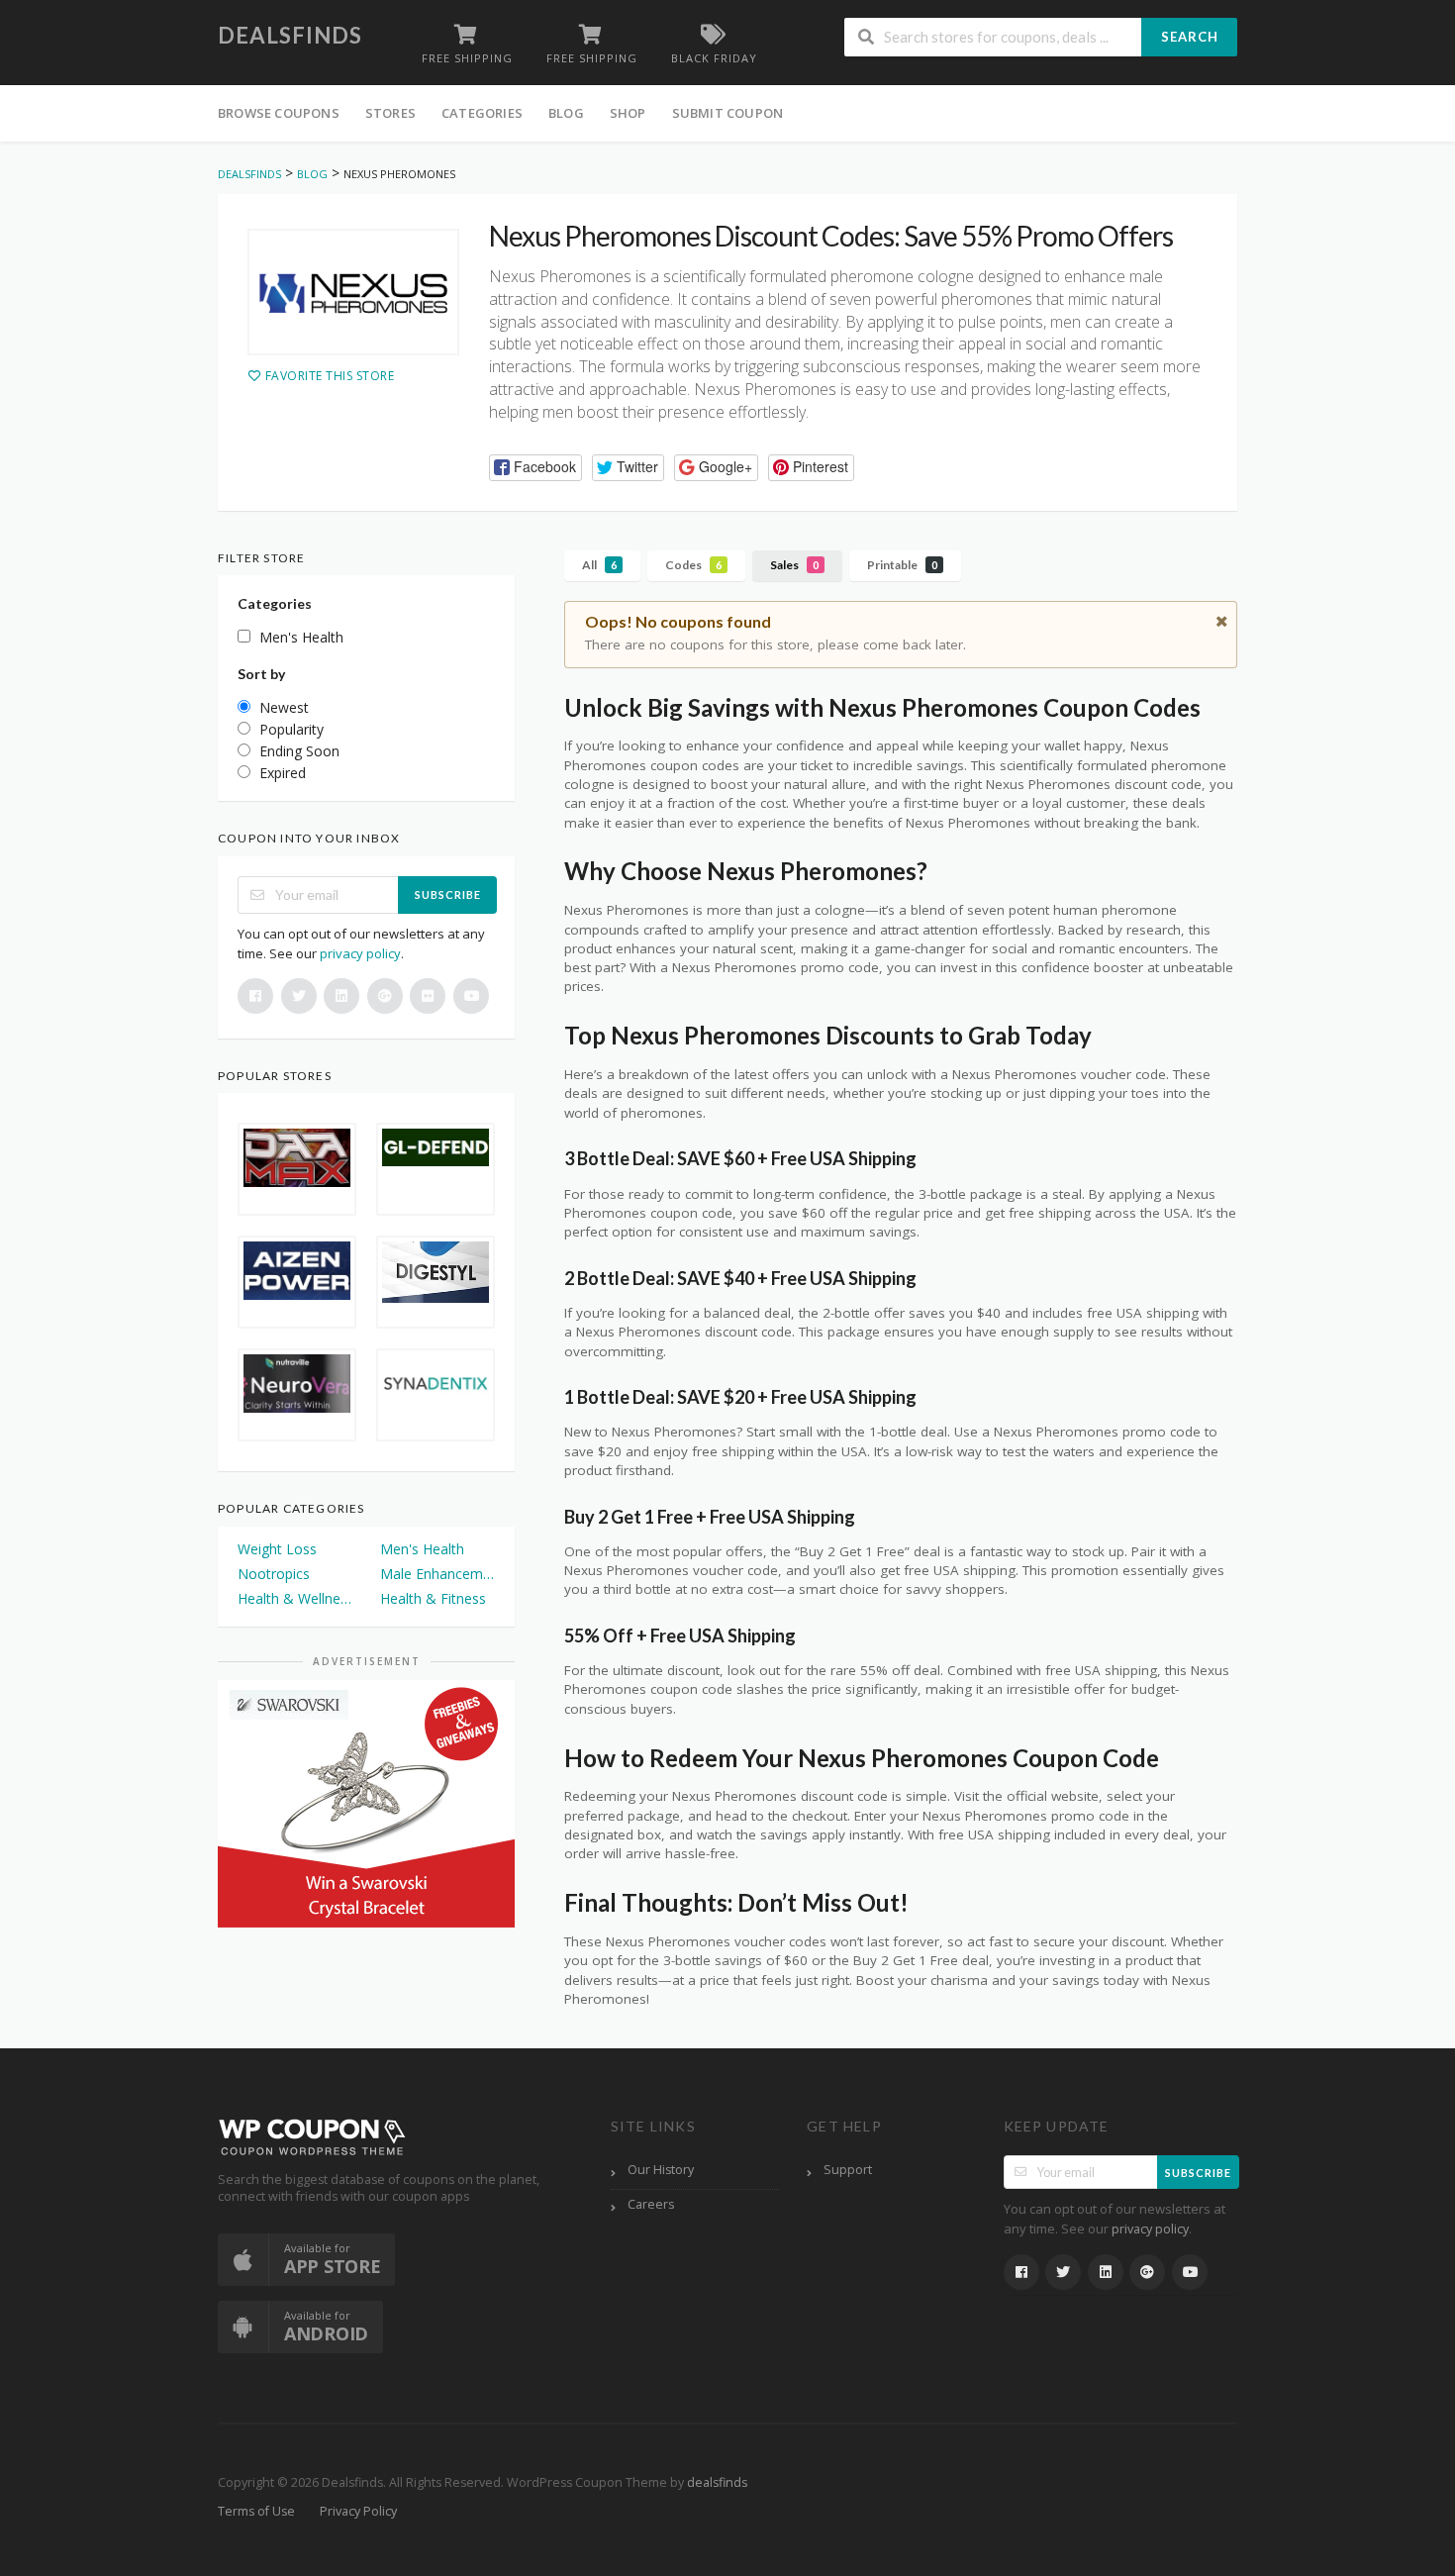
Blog (566, 113)
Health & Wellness (295, 1598)
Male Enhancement (437, 1574)
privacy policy (360, 953)
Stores (390, 113)
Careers (651, 2204)
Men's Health (422, 1549)
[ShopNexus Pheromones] (353, 292)
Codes (693, 565)
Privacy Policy (358, 2511)
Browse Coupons (279, 113)
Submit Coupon (728, 113)
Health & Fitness (433, 1598)
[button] (535, 468)
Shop (628, 113)
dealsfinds (717, 2482)
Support (848, 2170)
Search (1190, 37)
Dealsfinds (290, 35)
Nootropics (274, 1574)
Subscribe (448, 894)
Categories (482, 113)
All (599, 565)
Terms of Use (256, 2511)
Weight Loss (277, 1549)
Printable (902, 565)
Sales (794, 565)
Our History (661, 2170)
